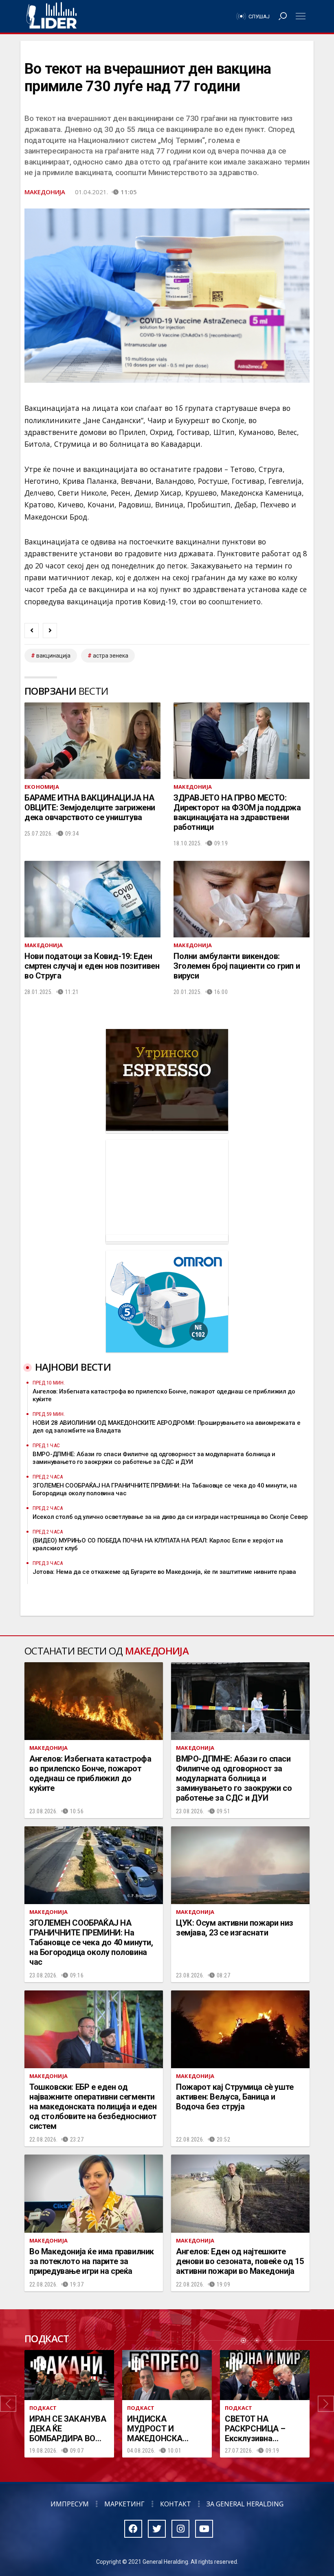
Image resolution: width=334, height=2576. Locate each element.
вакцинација (53, 656)
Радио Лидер (52, 16)
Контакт (176, 2504)
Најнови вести (73, 1367)
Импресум (70, 2504)
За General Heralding (245, 2504)
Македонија (45, 192)
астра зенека (111, 656)
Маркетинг (124, 2504)
